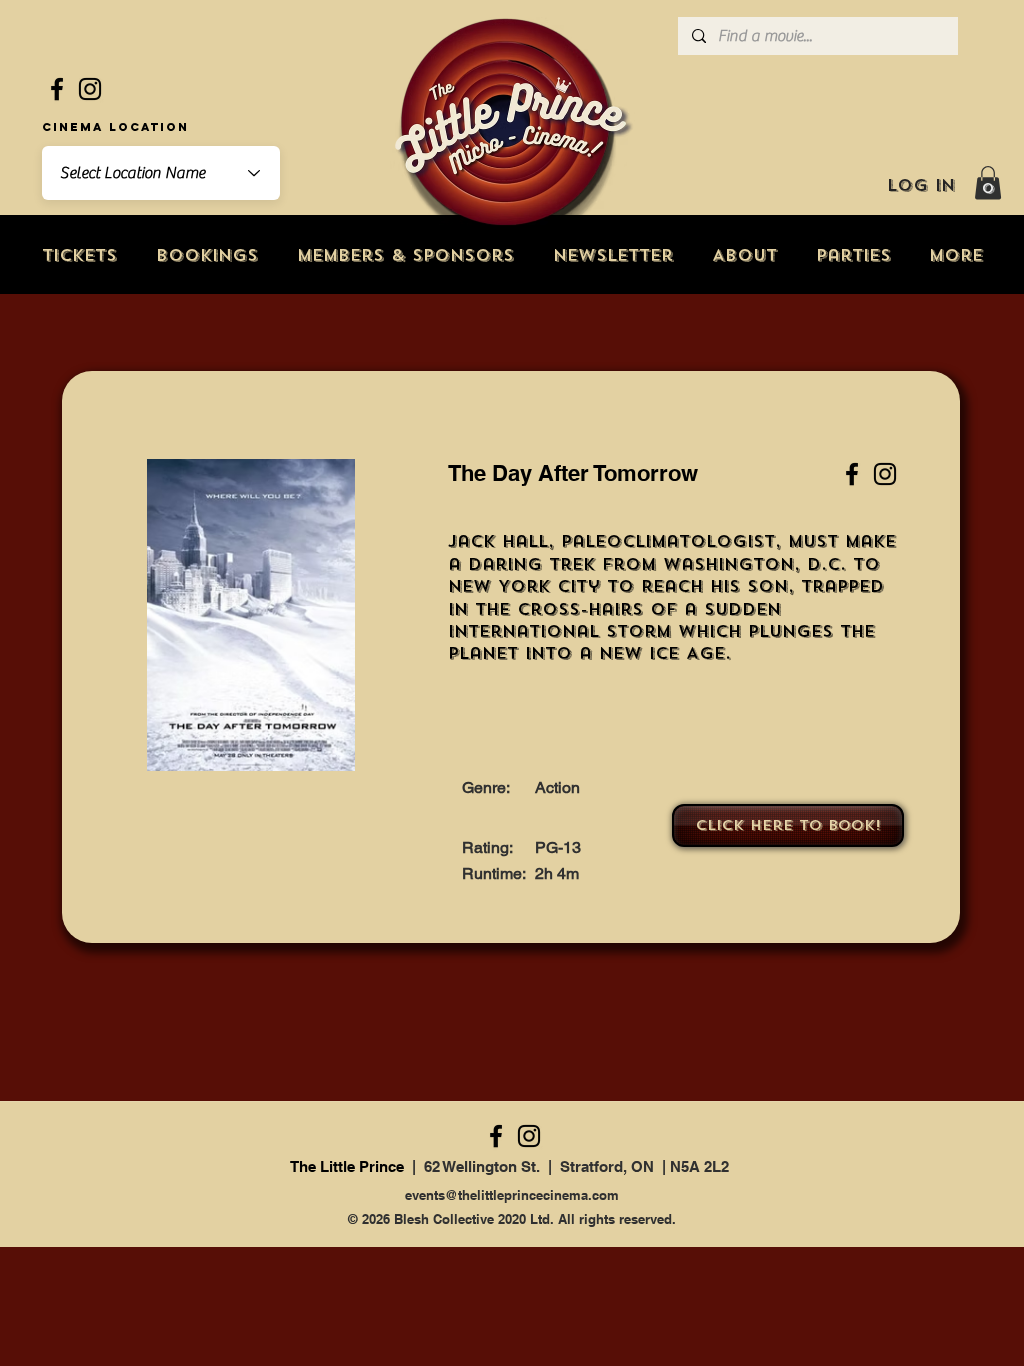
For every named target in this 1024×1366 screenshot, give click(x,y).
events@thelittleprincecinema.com (512, 1195)
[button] (988, 182)
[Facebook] (57, 89)
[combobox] (161, 173)
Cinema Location (115, 127)
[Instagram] (90, 89)
